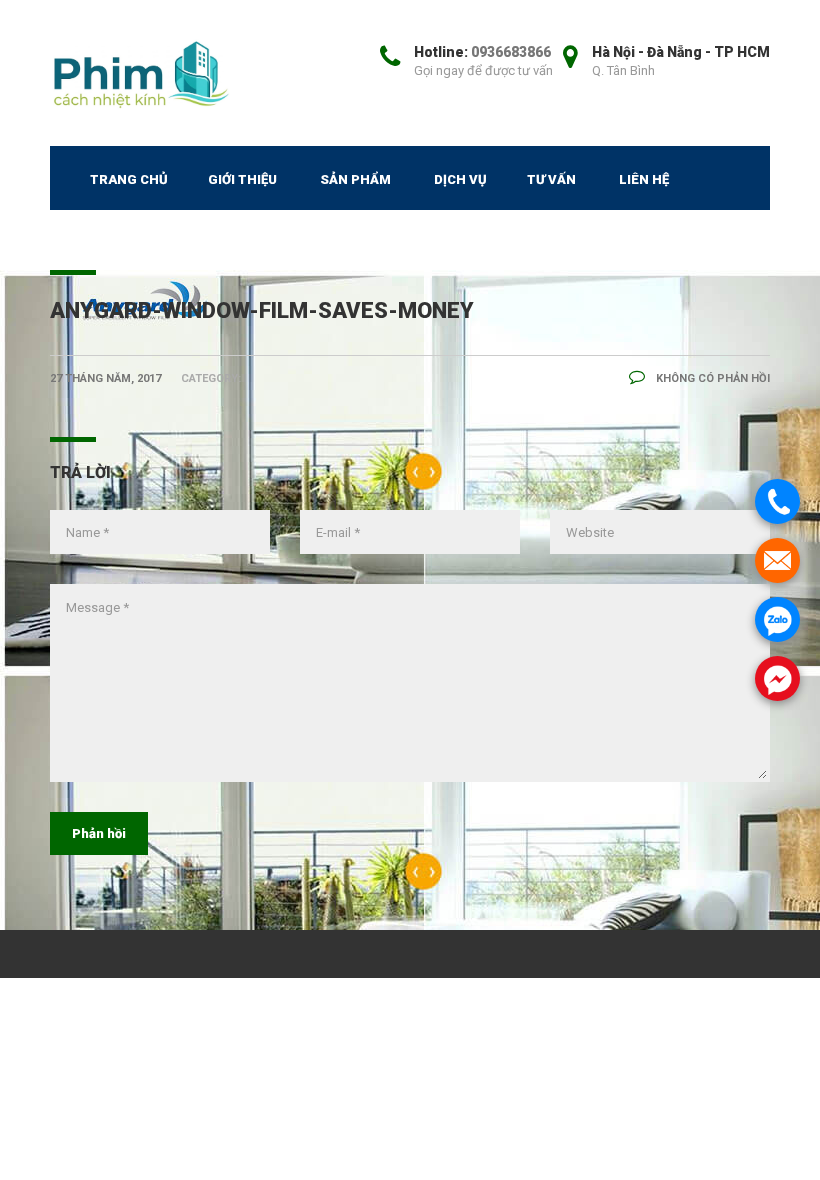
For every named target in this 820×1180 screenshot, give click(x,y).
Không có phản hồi (711, 378)
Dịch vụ (460, 179)
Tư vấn (551, 179)
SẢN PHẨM (355, 179)
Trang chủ (129, 179)
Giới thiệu (242, 179)
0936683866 (511, 52)
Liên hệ (644, 179)
